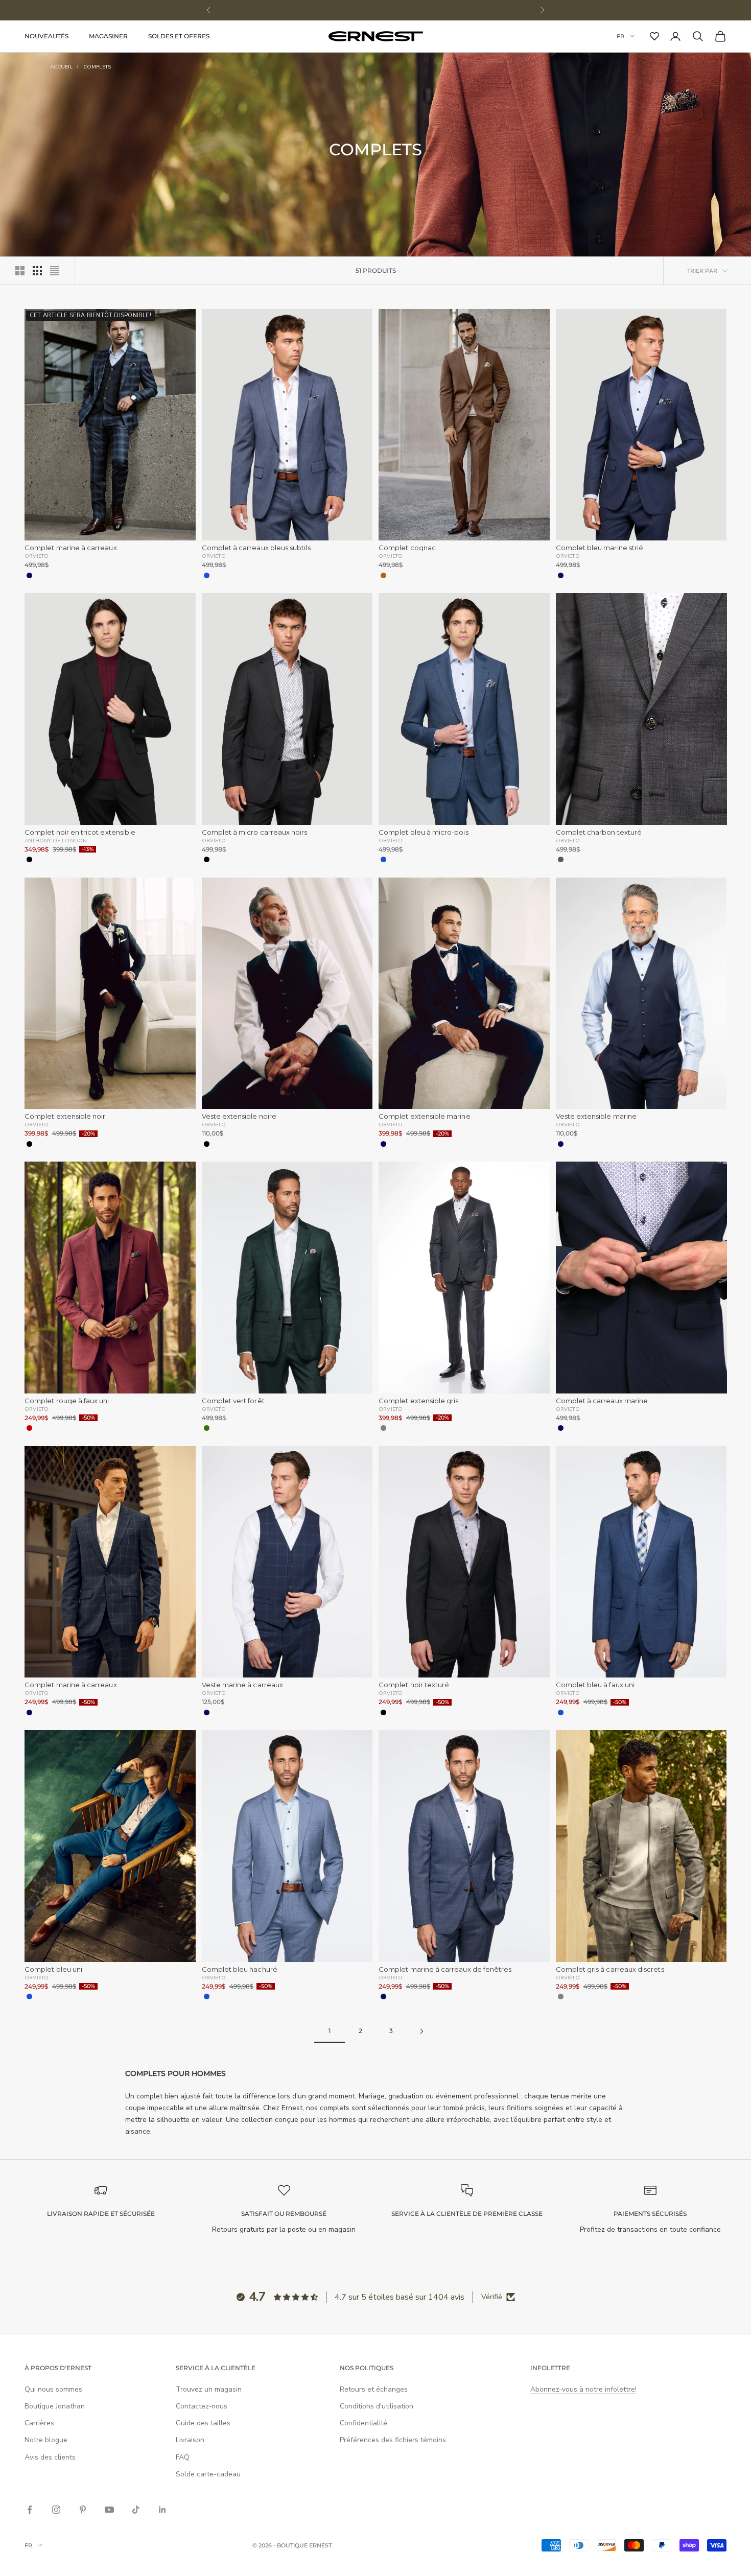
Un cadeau (281, 1448)
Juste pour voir (470, 1448)
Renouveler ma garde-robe (281, 1410)
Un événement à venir (470, 1410)
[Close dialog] (559, 1095)
